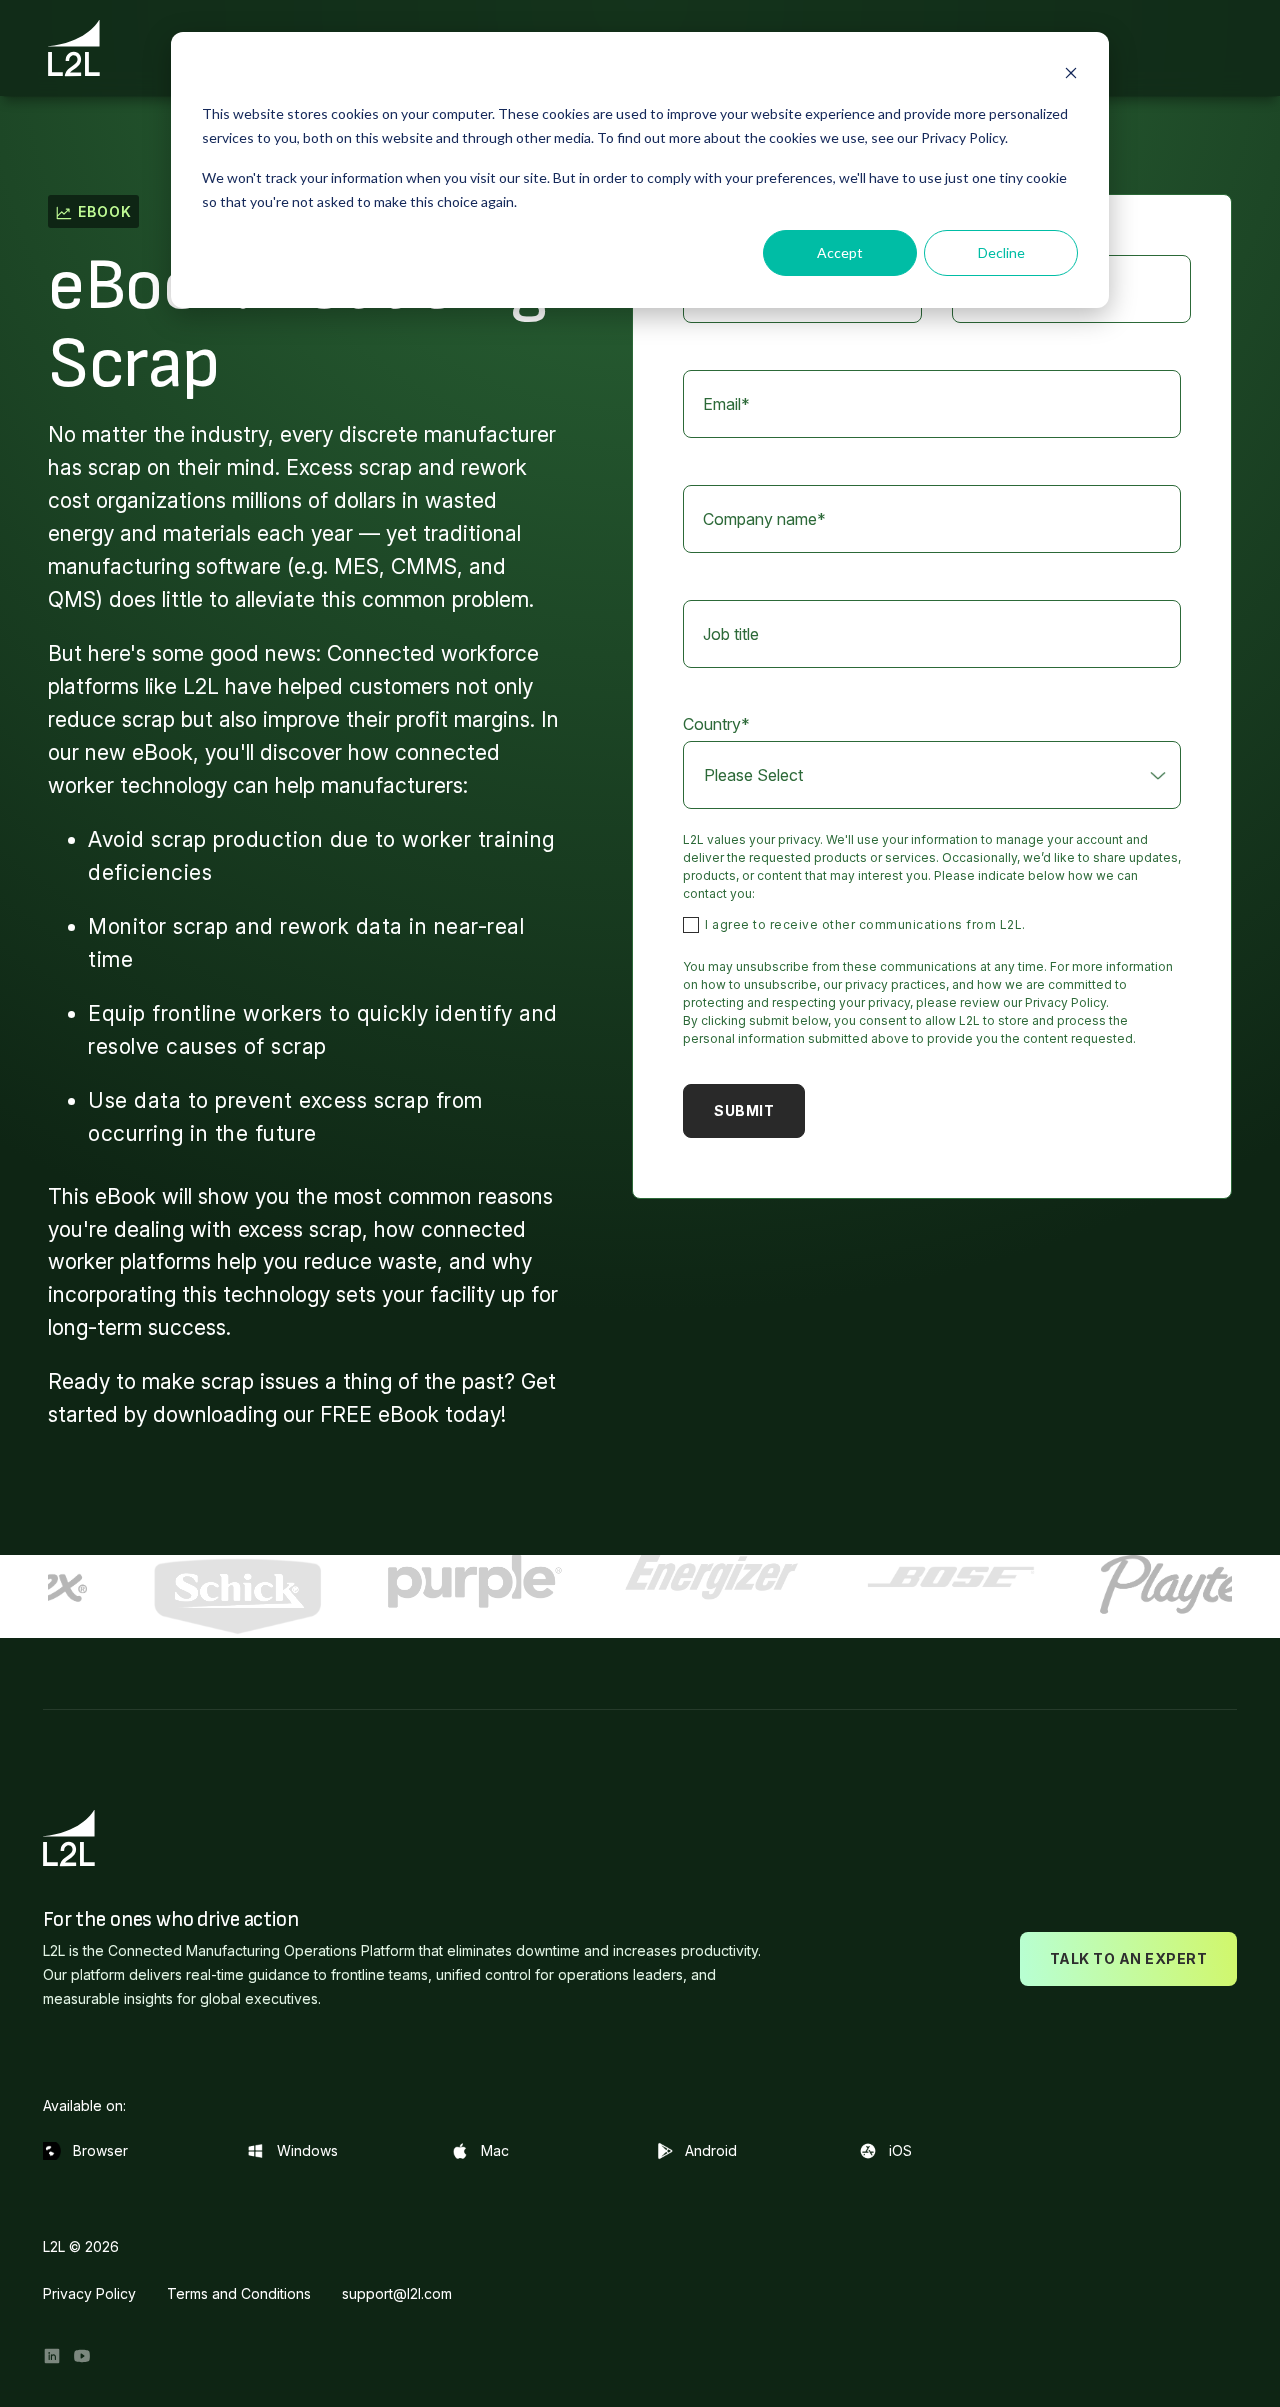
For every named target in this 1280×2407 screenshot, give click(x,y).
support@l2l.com (397, 2293)
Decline (1001, 252)
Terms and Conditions (239, 2293)
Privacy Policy (89, 2293)
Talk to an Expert (1129, 1958)
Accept (840, 252)
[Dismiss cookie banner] (1071, 75)
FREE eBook (379, 1414)
